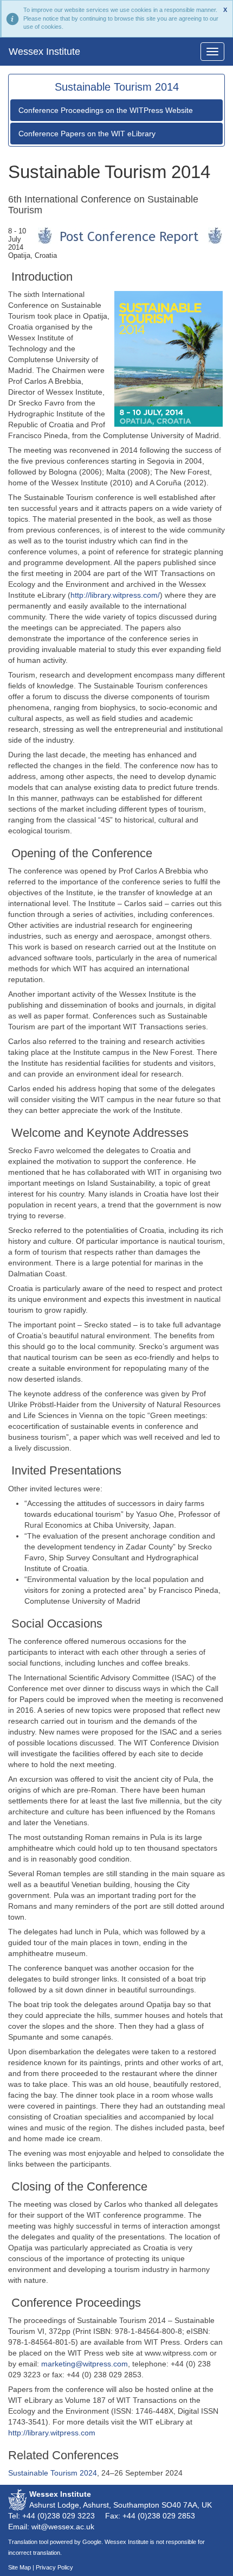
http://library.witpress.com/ (115, 595)
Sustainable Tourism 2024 (53, 2473)
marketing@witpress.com (85, 2364)
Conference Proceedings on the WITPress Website (106, 110)
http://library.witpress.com (52, 2433)
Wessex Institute (44, 52)
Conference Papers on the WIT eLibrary (87, 134)
